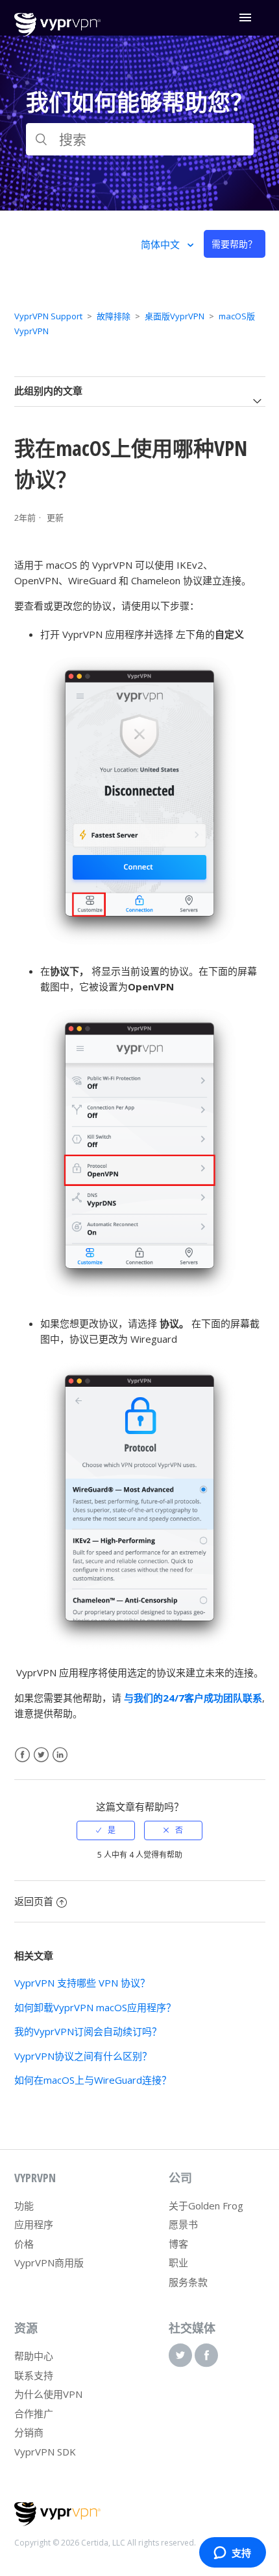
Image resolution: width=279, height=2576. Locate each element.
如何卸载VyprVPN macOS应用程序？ (95, 2007)
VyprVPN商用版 (49, 2263)
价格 (24, 2244)
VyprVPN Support (48, 316)
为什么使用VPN (48, 2394)
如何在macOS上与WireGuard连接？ (93, 2080)
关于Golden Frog (206, 2206)
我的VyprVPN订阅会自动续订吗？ (88, 2031)
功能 (24, 2206)
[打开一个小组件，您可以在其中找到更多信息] (232, 2553)
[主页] (57, 33)
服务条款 (188, 2282)
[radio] (106, 1830)
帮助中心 (34, 2356)
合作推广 (34, 2413)
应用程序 (34, 2224)
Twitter (41, 1755)
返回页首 (34, 1901)
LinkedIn (60, 1755)
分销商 (29, 2432)
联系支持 (34, 2375)
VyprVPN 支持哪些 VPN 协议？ (82, 1983)
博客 (178, 2244)
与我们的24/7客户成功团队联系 (193, 1698)
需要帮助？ (234, 244)
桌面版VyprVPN (175, 316)
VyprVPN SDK (45, 2452)
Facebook (22, 1755)
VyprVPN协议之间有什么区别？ (83, 2056)
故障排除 (114, 316)
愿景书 (183, 2224)
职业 (178, 2263)
